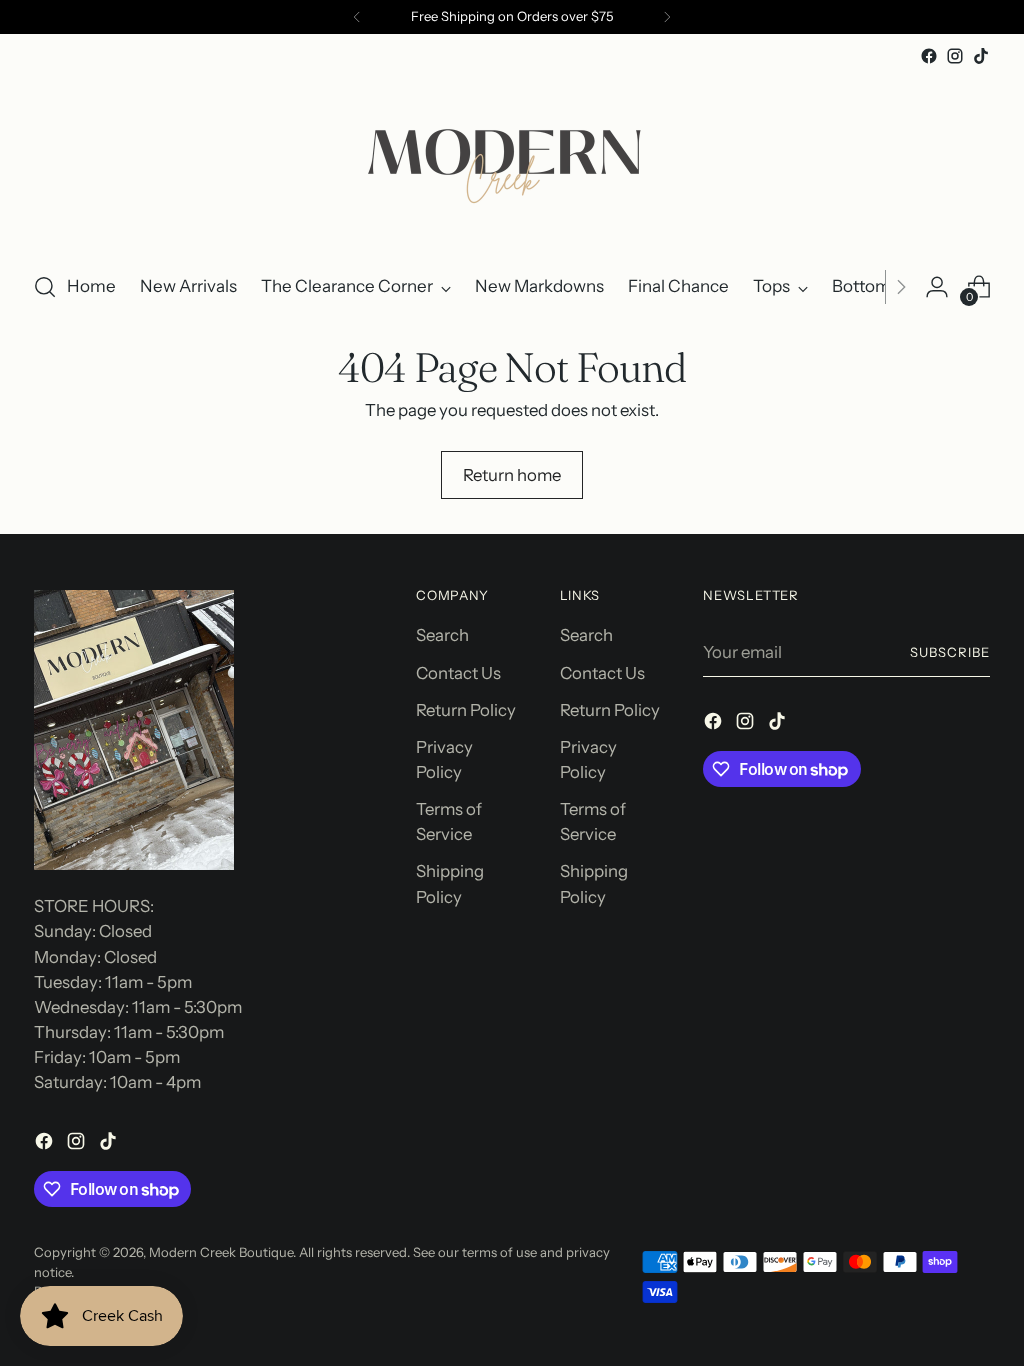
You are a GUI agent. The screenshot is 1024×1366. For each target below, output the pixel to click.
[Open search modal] (45, 287)
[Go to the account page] (937, 287)
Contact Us (458, 673)
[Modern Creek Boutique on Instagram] (955, 56)
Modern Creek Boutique (221, 1252)
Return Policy (466, 710)
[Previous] (357, 17)
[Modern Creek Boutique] (512, 161)
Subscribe (950, 652)
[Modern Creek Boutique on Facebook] (929, 56)
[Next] (667, 17)
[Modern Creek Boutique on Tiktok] (981, 56)
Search (442, 635)
